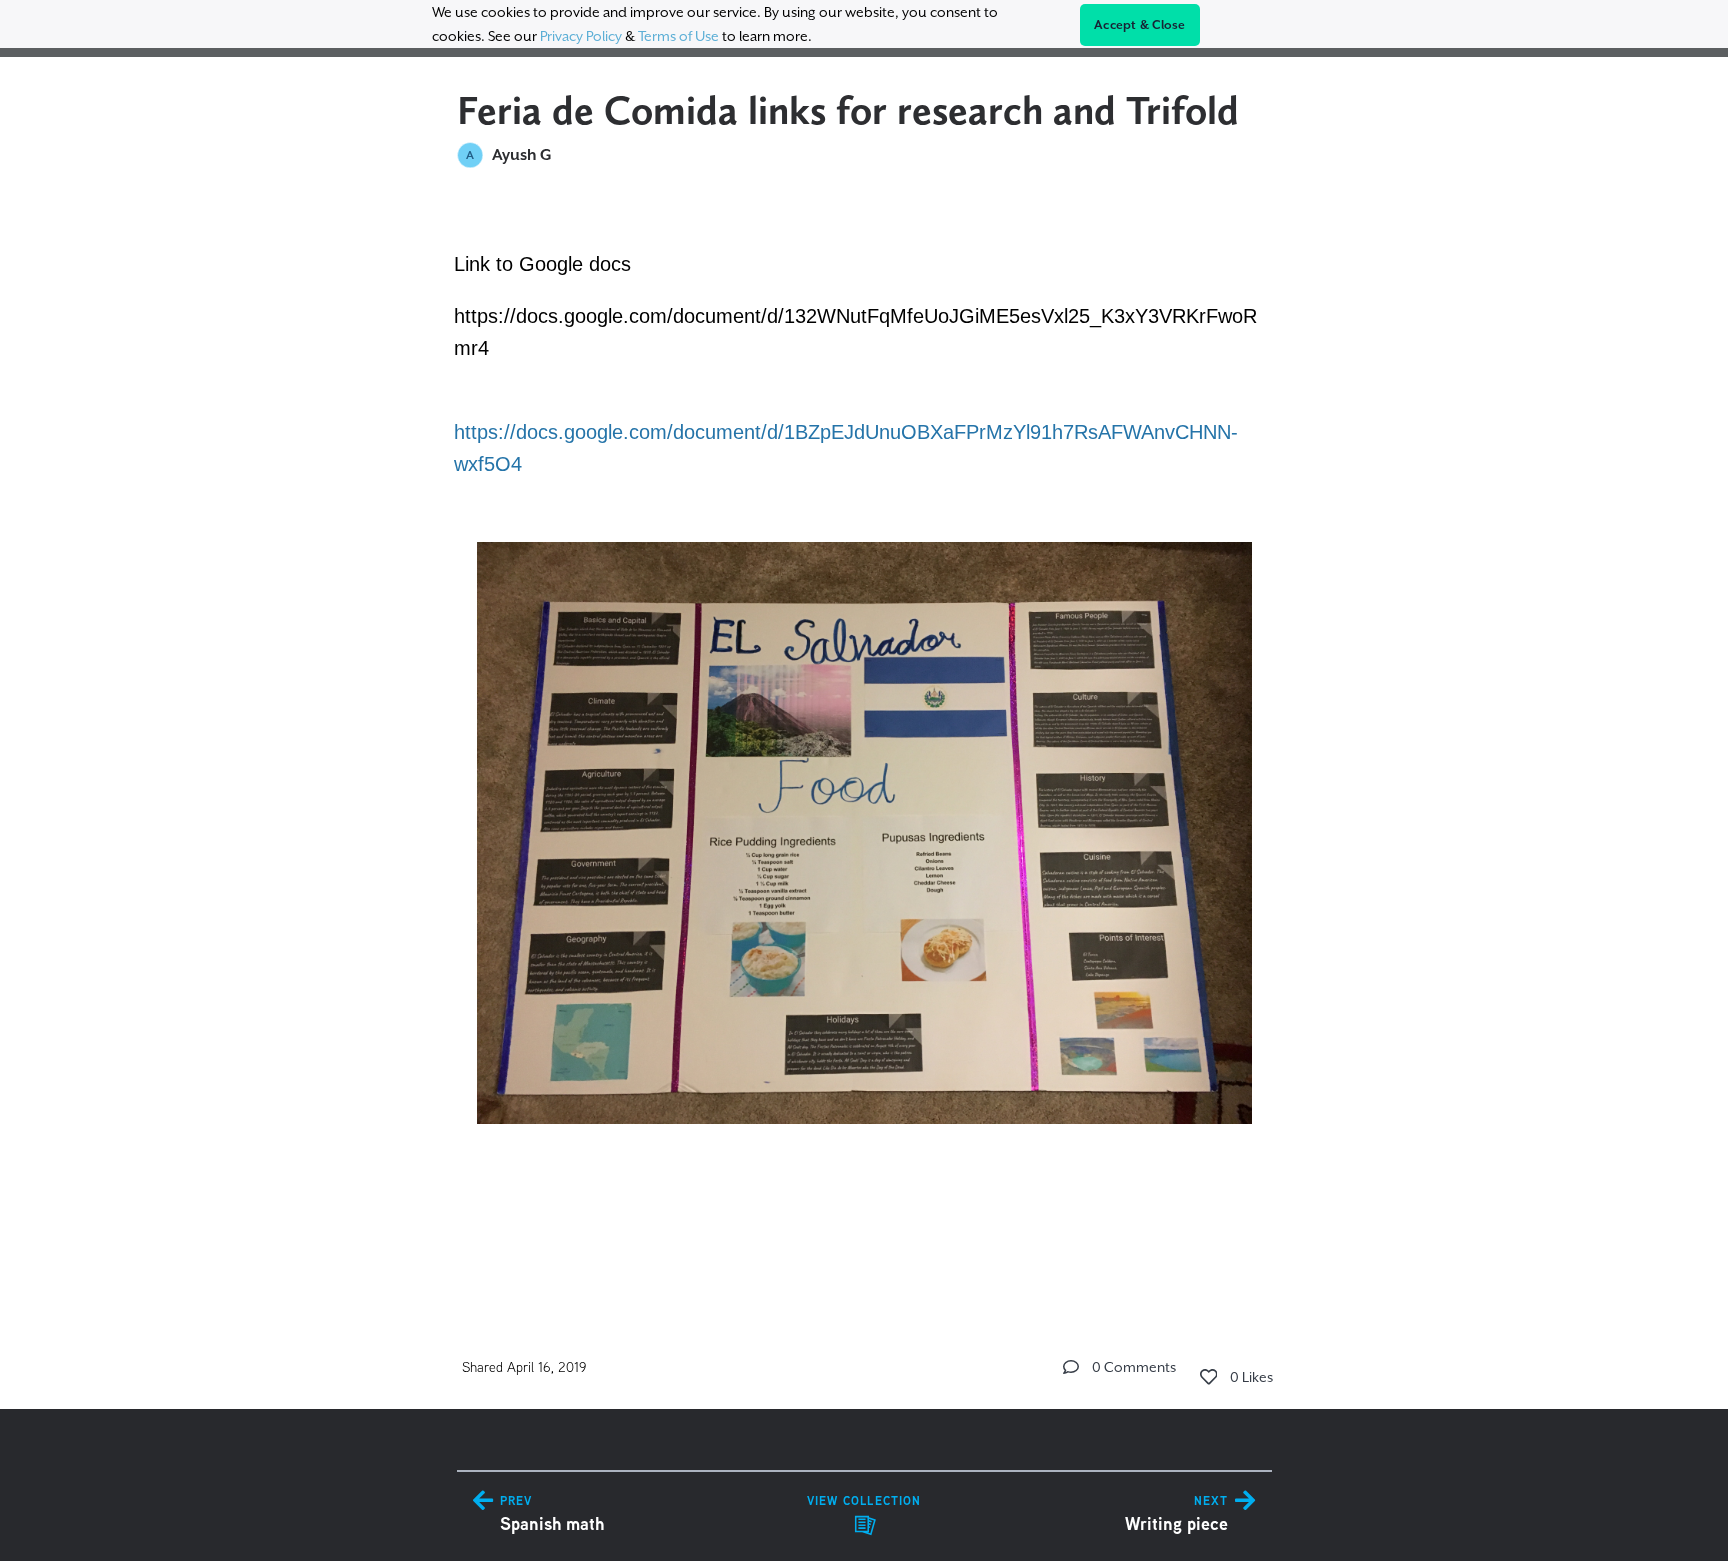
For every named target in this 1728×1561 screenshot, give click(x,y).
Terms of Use (678, 36)
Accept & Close (1140, 25)
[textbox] (864, 739)
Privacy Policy (581, 36)
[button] (1071, 1367)
